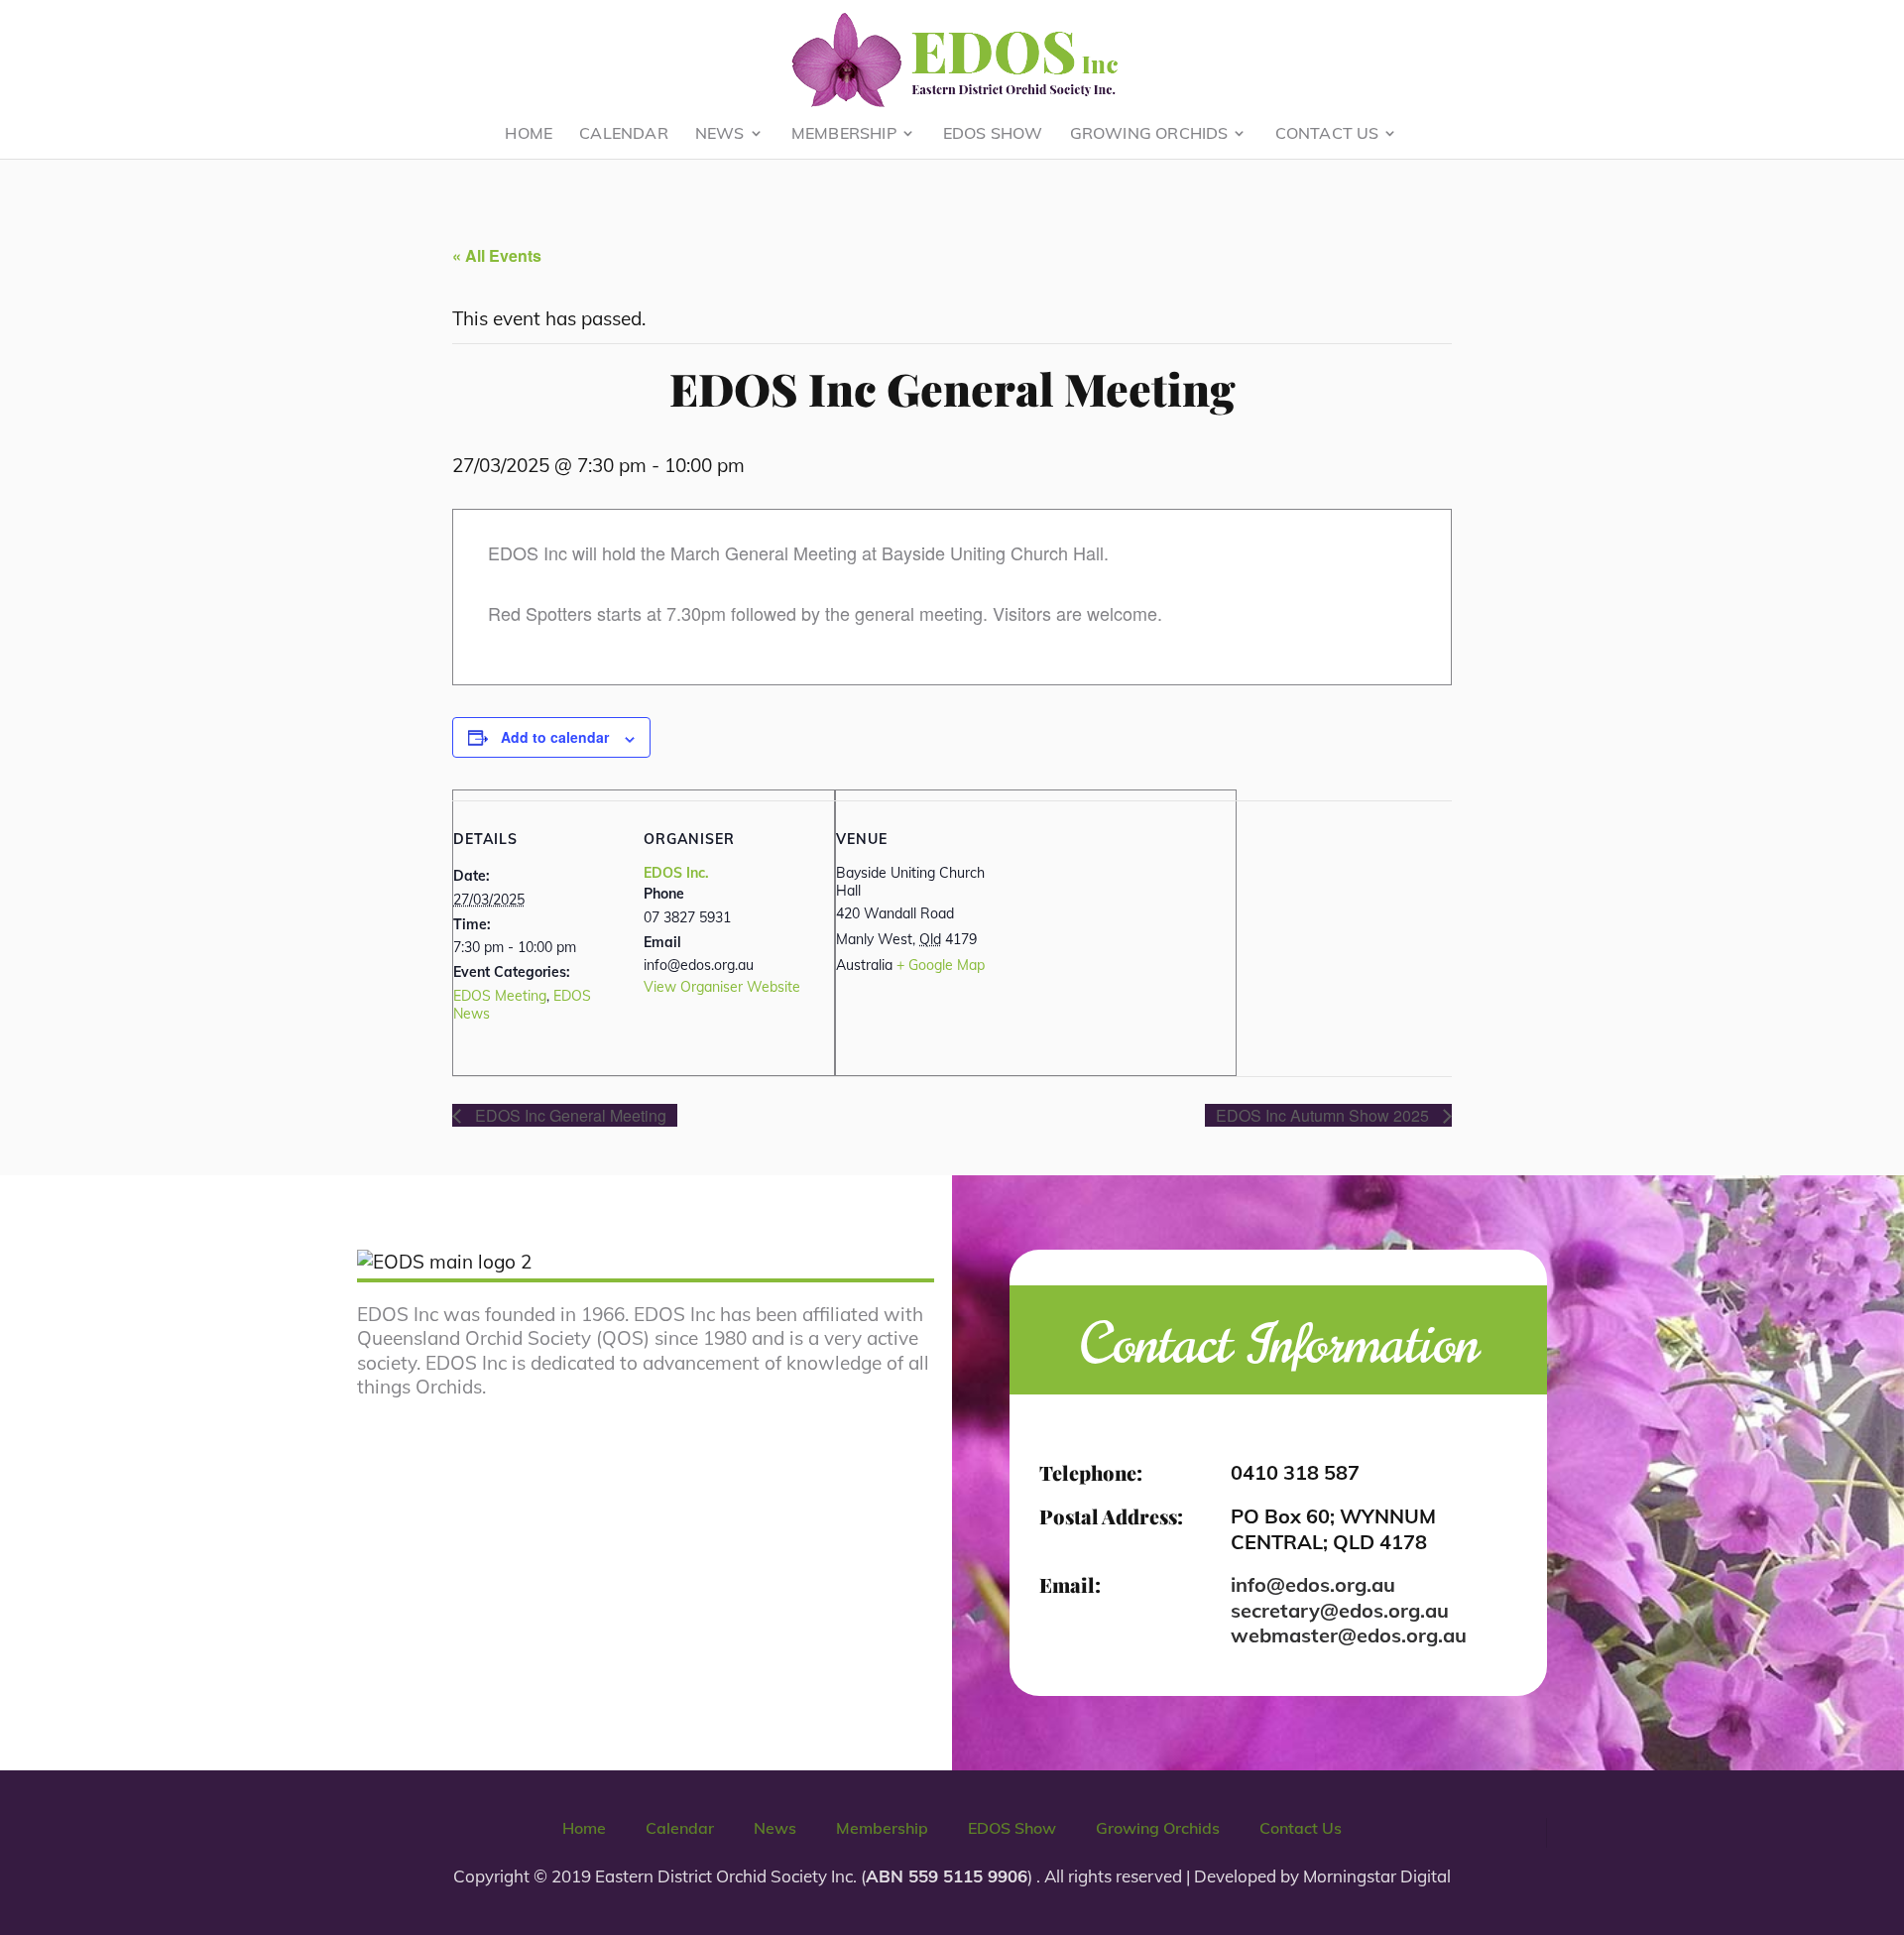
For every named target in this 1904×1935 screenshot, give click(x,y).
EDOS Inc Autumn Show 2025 (1324, 1115)
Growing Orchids (1149, 134)
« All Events (497, 255)
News (720, 134)
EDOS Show (993, 134)
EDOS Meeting (500, 996)
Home (529, 134)
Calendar (624, 134)
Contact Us (1327, 134)
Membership (844, 134)
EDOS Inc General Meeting (569, 1115)
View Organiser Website (722, 987)
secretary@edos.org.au (1340, 1610)
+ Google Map (941, 965)
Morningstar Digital (1377, 1876)
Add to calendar (555, 737)
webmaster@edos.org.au (1349, 1635)
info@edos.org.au (1313, 1584)
